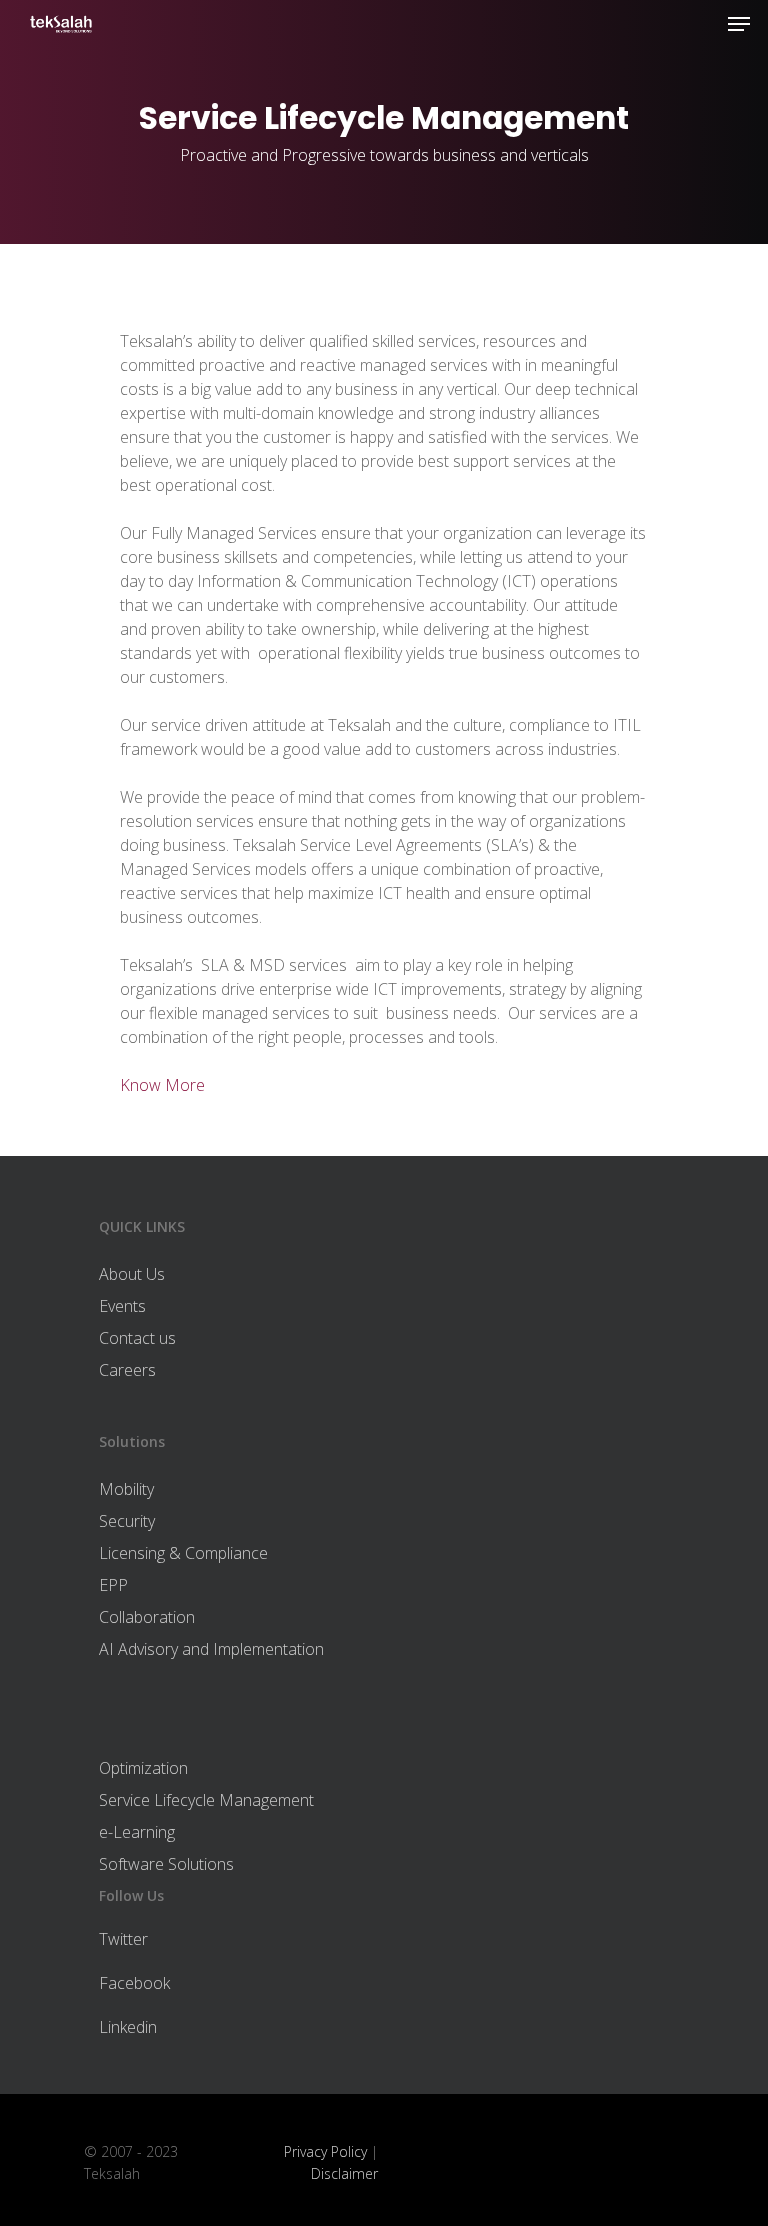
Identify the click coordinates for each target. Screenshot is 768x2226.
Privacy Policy (325, 2151)
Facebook (134, 1983)
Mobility (126, 1489)
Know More (162, 1085)
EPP (113, 1585)
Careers (127, 1370)
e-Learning (137, 1832)
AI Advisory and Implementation (211, 1649)
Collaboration (147, 1617)
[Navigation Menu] (739, 24)
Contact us (137, 1338)
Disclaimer (344, 2173)
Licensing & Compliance (183, 1553)
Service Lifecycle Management (206, 1800)
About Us (132, 1274)
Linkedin (128, 2027)
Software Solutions (166, 1864)
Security (127, 1521)
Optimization (143, 1768)
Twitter (123, 1939)
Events (122, 1306)
